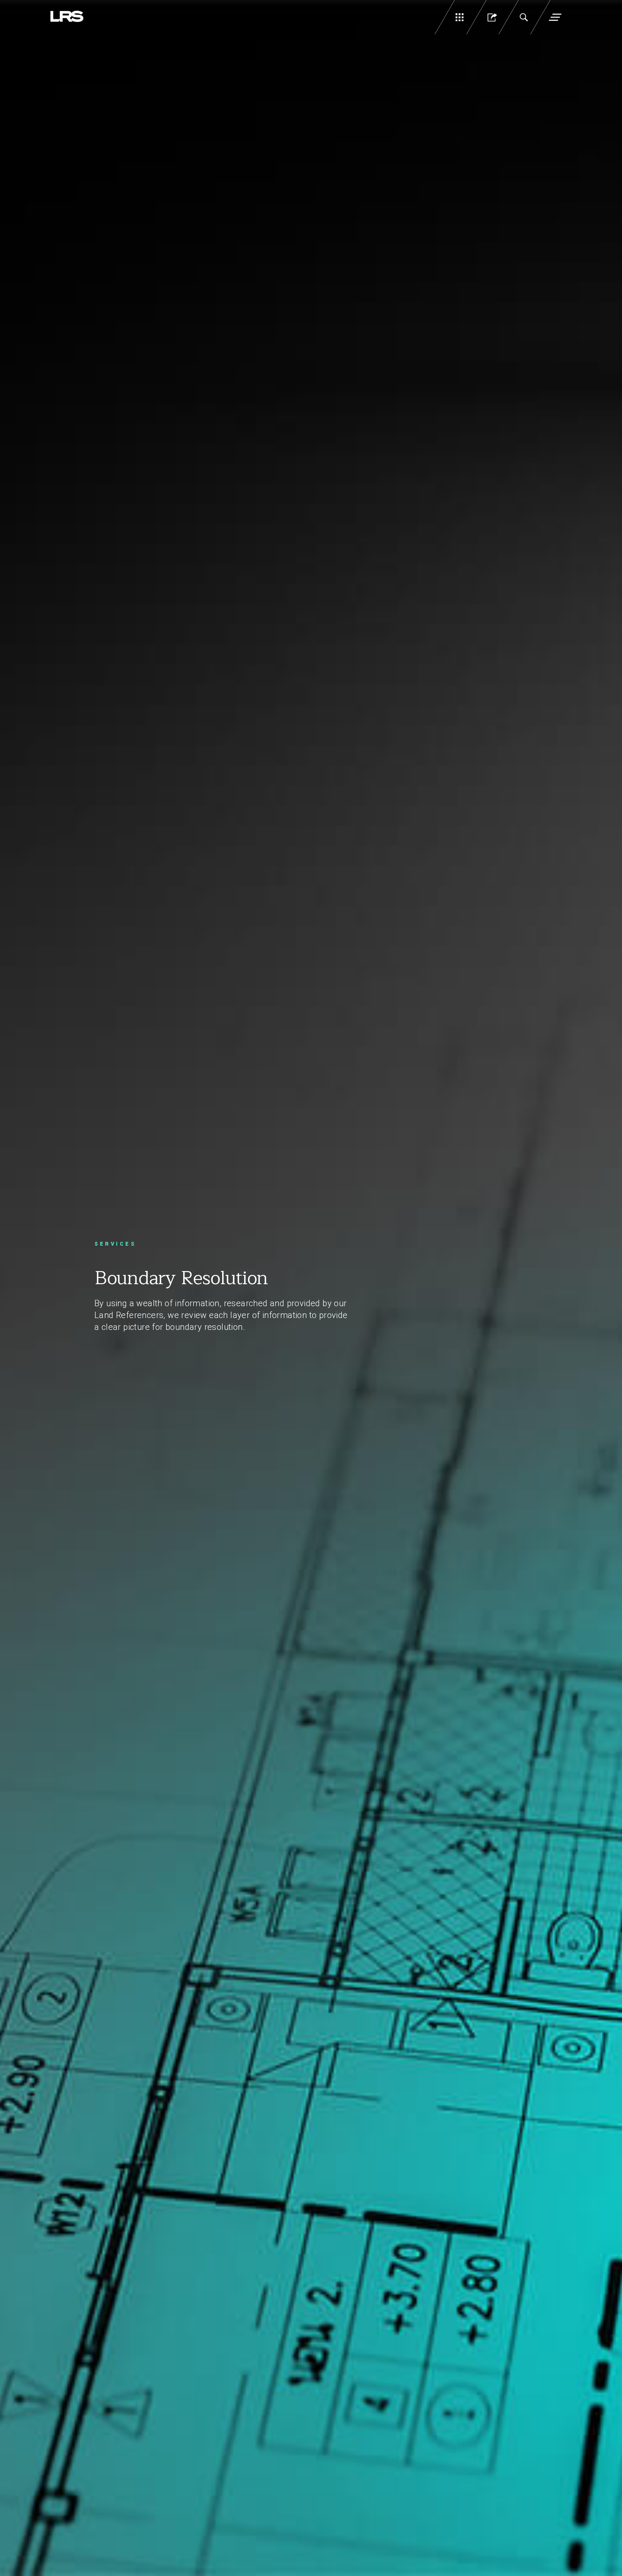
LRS (67, 17)
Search (523, 17)
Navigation (555, 17)
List (460, 17)
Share (491, 17)
